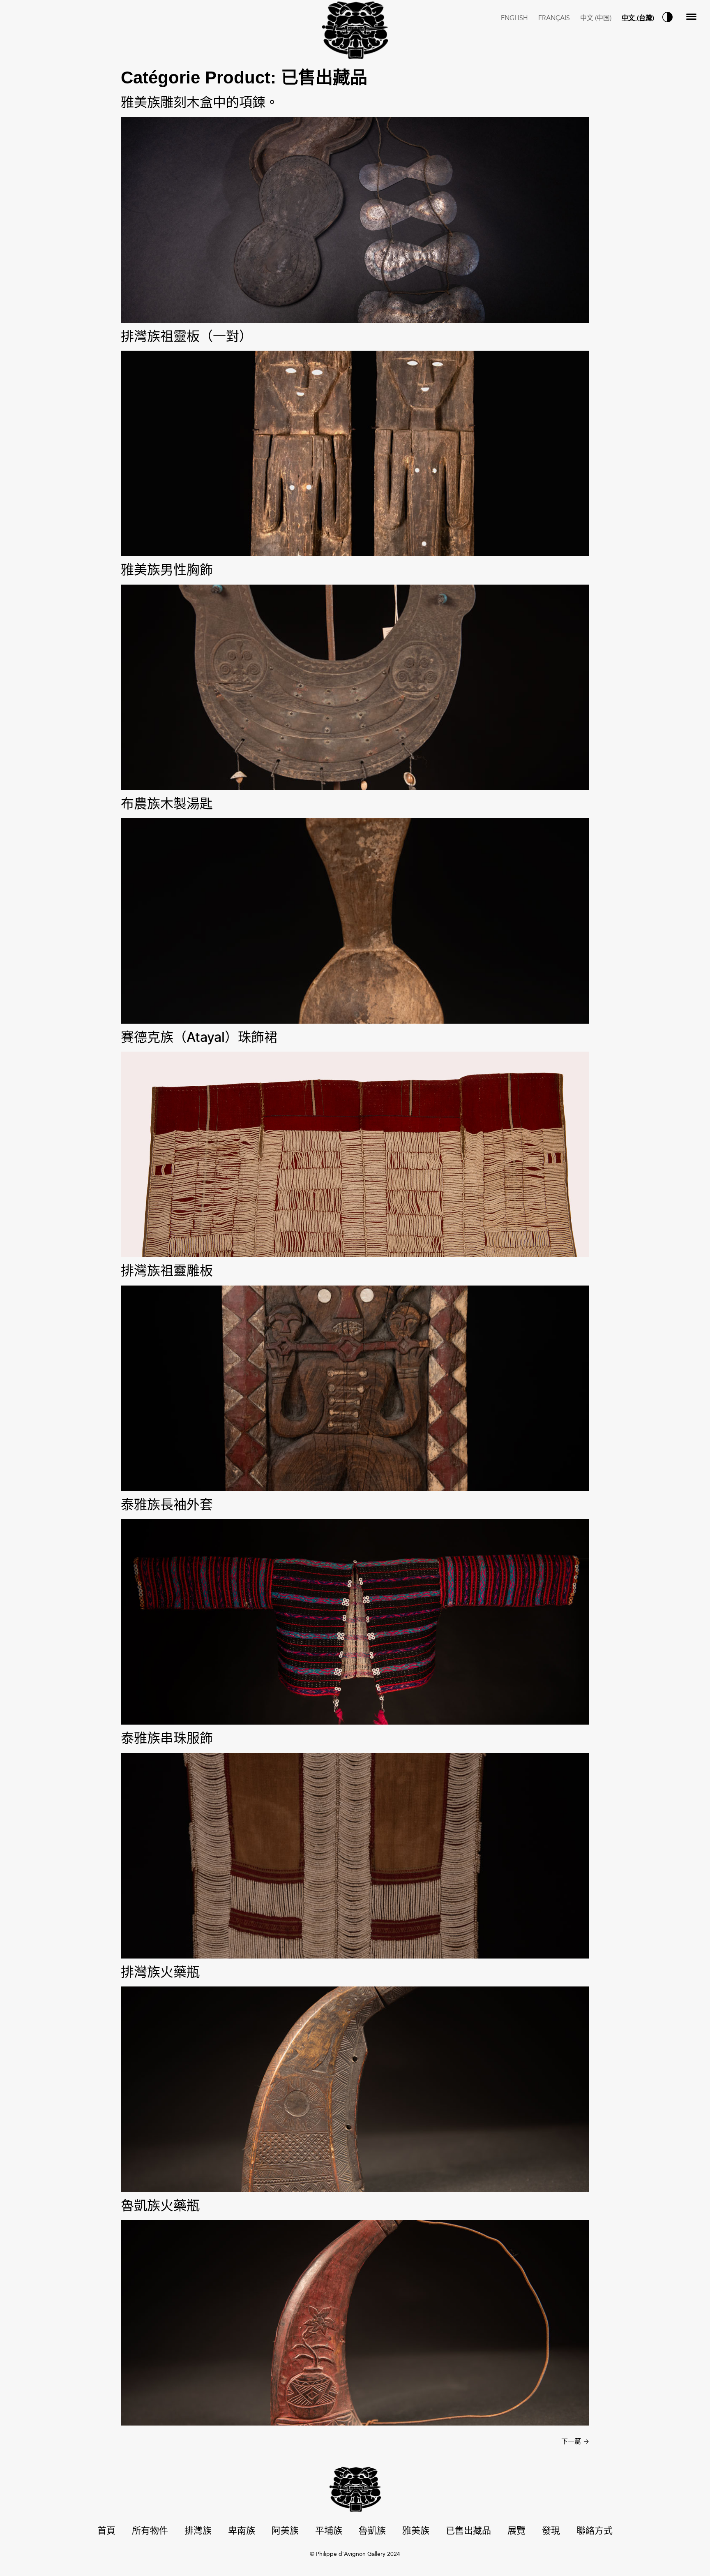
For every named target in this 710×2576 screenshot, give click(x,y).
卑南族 (242, 2531)
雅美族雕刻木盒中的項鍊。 (200, 102)
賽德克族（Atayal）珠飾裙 (199, 1037)
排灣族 (198, 2531)
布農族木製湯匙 (167, 804)
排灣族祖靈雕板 (167, 1271)
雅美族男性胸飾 (167, 570)
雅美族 (416, 2531)
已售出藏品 (468, 2531)
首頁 (106, 2531)
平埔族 (329, 2531)
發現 (551, 2531)
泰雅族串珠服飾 (167, 1738)
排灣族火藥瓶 (160, 1972)
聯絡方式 (595, 2531)
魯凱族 (372, 2531)
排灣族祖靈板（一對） (187, 336)
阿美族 (285, 2531)
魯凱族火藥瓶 (160, 2205)
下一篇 (575, 2441)
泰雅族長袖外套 (167, 1504)
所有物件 (150, 2531)
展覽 (516, 2531)
